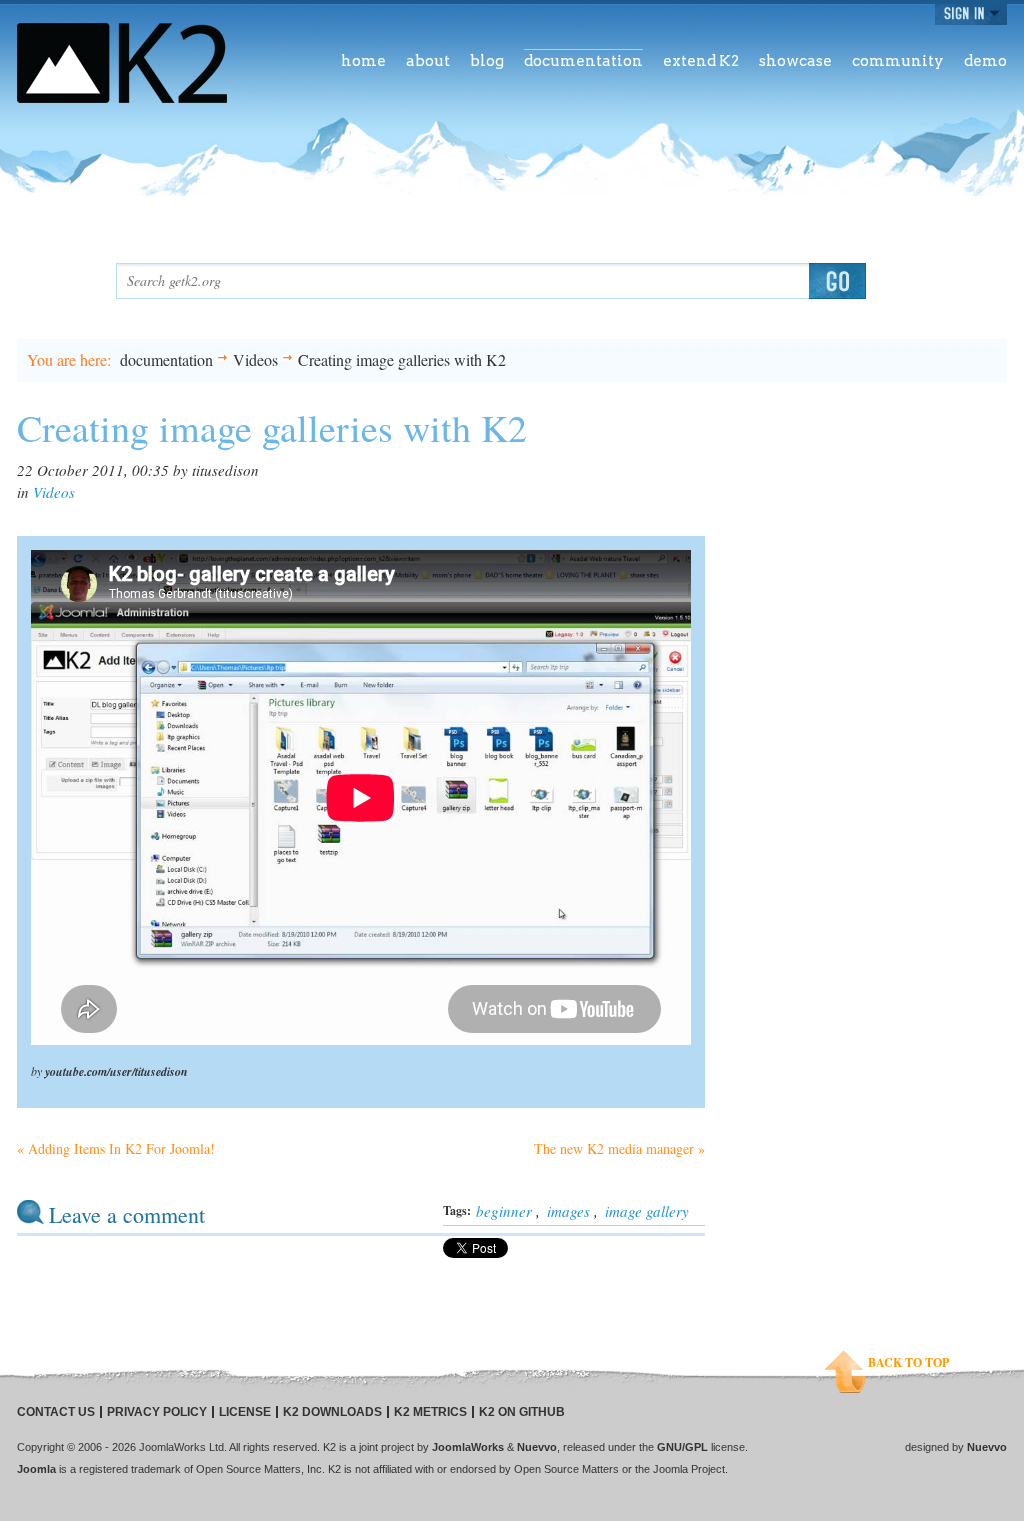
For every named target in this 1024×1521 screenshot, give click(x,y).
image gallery (647, 1211)
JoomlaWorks (468, 1447)
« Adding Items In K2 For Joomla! (116, 1148)
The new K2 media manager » (619, 1148)
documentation (166, 359)
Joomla (36, 1469)
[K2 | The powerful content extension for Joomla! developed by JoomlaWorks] (122, 63)
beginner (504, 1211)
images (568, 1211)
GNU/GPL (682, 1447)
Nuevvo (537, 1447)
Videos (255, 359)
